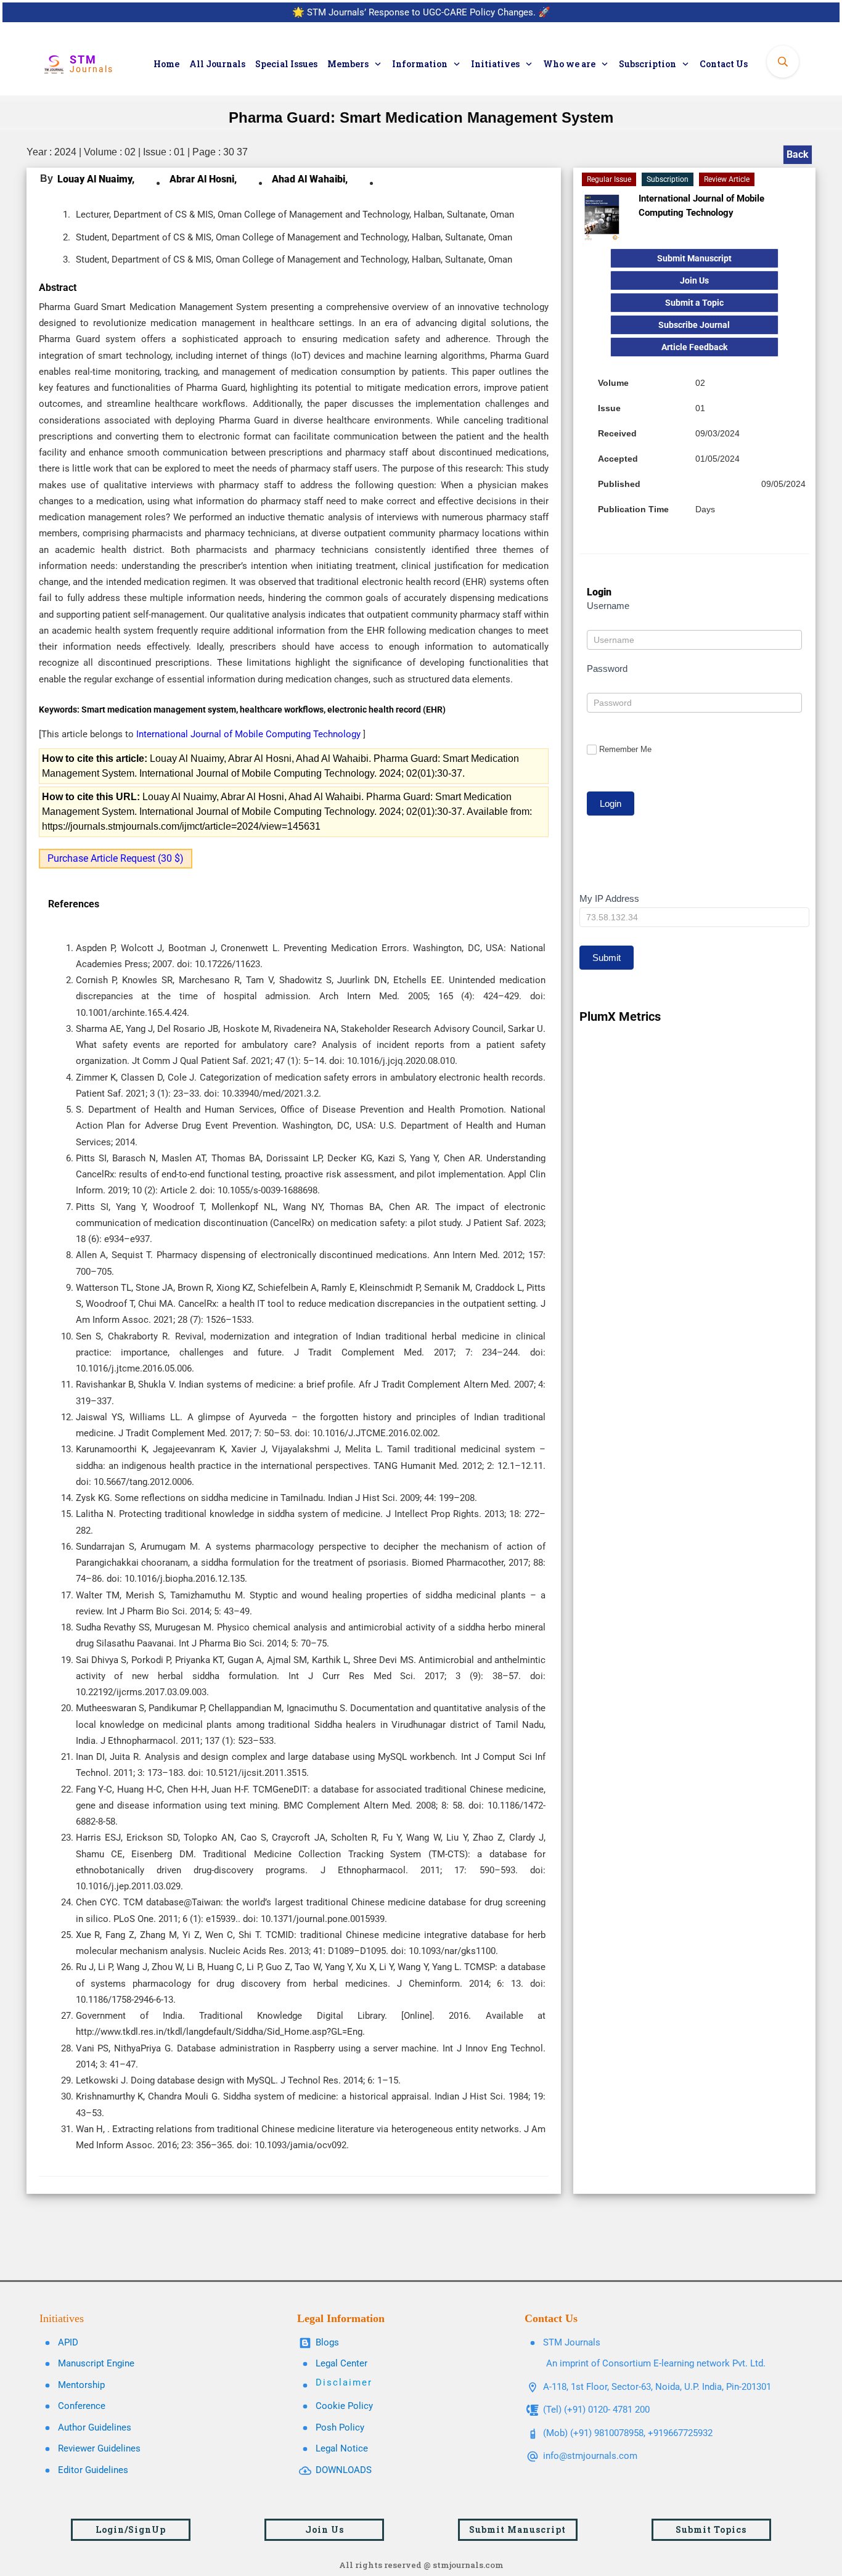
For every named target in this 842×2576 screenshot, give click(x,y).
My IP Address (609, 898)
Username (608, 606)
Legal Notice (342, 2448)
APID (68, 2342)
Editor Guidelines (93, 2470)
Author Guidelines (95, 2427)
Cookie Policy (344, 2406)
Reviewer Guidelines (99, 2448)
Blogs (327, 2342)
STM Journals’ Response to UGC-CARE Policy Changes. (421, 12)
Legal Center (341, 2363)
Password (607, 669)
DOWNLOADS (344, 2470)
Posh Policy (340, 2427)
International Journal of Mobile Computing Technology (250, 734)
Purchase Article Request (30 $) (116, 858)
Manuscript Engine (96, 2363)
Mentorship (81, 2385)
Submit (607, 958)
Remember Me (625, 749)
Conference (82, 2406)
